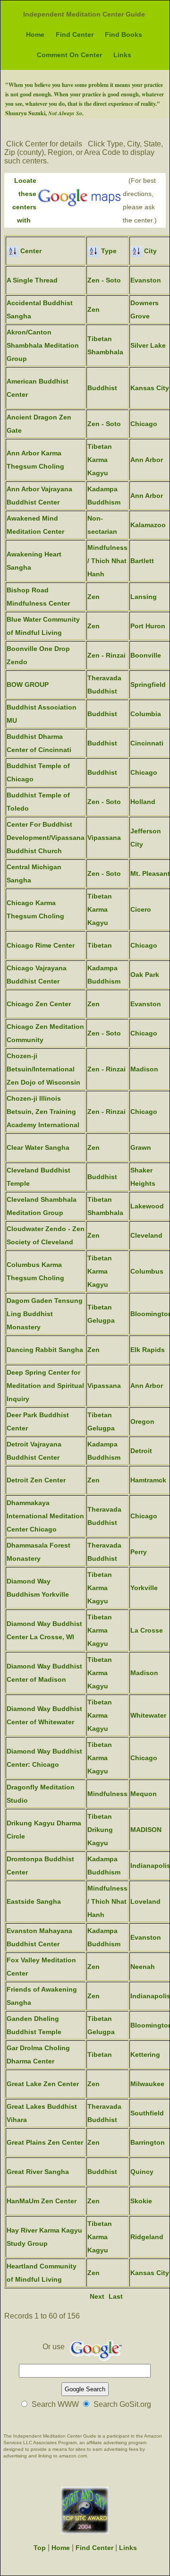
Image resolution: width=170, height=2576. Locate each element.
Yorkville (144, 1588)
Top (40, 2548)
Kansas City (150, 388)
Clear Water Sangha (38, 1147)
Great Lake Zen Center (43, 2084)
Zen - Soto (104, 280)
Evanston (146, 280)
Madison (144, 1069)
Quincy (142, 2172)
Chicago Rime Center (41, 945)
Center (30, 251)
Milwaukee (147, 2084)
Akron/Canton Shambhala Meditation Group (43, 345)
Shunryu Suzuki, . (44, 113)
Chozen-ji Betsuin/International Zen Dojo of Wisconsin (43, 1069)
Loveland (145, 1901)
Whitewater (148, 1715)
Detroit (141, 1451)
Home (35, 34)
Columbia (146, 714)
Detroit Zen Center (36, 1480)
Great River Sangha (38, 2172)
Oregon (142, 1421)
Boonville (146, 655)
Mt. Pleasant (150, 873)
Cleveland (146, 1235)
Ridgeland (147, 2237)
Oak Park (145, 975)
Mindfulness (107, 1794)
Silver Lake (148, 345)
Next (97, 2296)
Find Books (123, 34)
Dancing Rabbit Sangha (45, 1350)
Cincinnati (147, 743)
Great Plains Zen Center (45, 2142)
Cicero (141, 909)
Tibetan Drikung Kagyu (100, 1830)
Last (116, 2296)
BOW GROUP (28, 685)
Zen (93, 309)
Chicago (144, 424)
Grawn (141, 1147)
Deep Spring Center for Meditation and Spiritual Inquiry (45, 1386)
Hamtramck (148, 1480)
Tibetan (100, 945)
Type (108, 251)
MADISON (146, 1830)
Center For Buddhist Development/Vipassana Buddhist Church (46, 838)
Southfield (147, 2113)
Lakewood (147, 1206)
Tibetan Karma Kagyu (100, 460)
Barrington (148, 2142)
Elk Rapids (148, 1350)
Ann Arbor (147, 460)
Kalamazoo (148, 525)
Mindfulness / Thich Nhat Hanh (107, 561)
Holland (143, 802)
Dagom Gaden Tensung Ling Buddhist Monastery (45, 1314)
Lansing (144, 597)
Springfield (148, 685)
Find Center (75, 34)
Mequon (144, 1794)
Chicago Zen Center (39, 1004)
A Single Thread (32, 280)
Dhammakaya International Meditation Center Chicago (45, 1516)
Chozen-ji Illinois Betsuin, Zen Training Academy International (43, 1112)
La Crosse (147, 1630)
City (149, 251)
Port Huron (148, 626)
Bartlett (142, 561)
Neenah (143, 1967)
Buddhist (102, 388)
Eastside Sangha (34, 1901)
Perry (139, 1552)
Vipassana (104, 838)
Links (122, 55)
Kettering (145, 2054)
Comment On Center (69, 55)
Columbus (147, 1271)
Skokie (141, 2201)
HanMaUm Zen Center (42, 2201)
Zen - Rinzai (106, 655)
